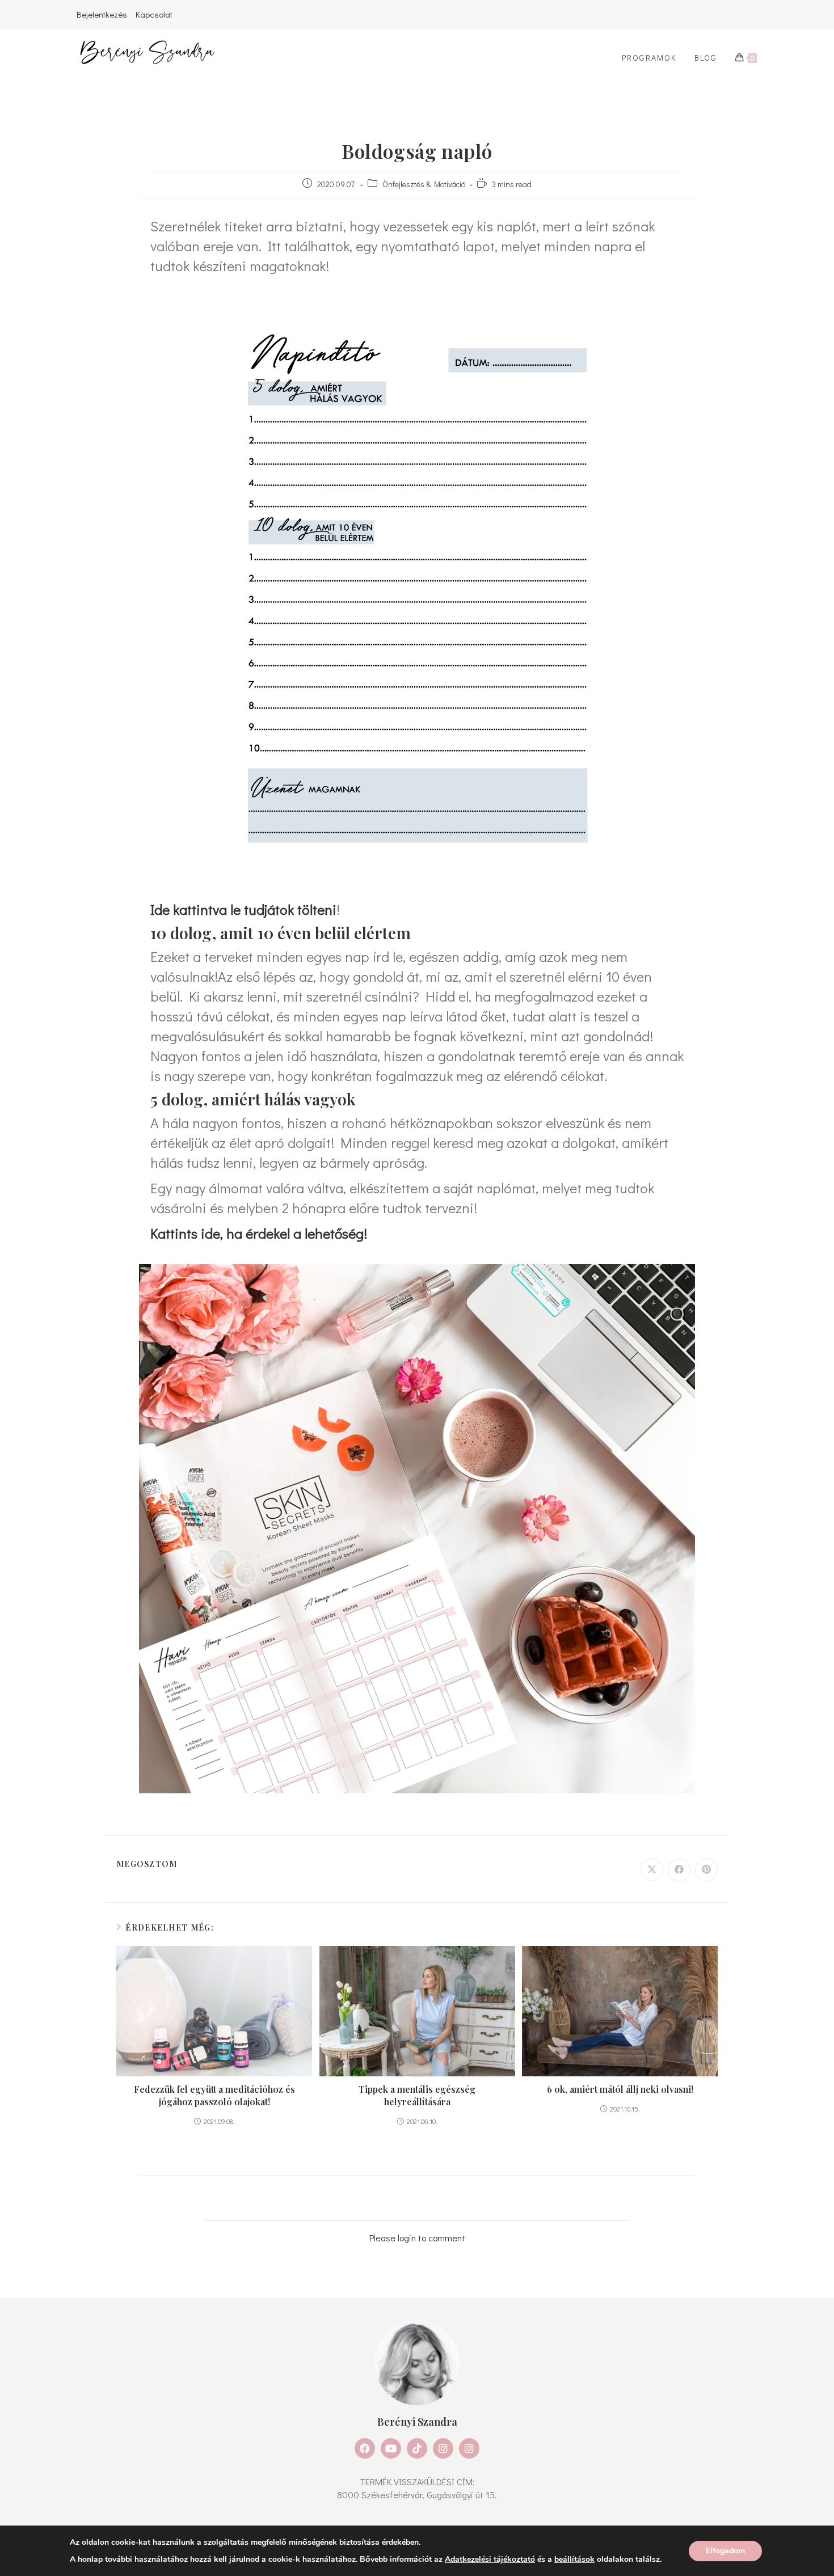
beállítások (574, 2559)
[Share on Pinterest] (706, 1870)
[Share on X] (652, 1870)
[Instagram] (443, 2448)
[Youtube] (391, 2448)
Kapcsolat (154, 14)
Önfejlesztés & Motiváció (424, 184)
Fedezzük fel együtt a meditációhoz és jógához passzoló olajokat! (214, 2095)
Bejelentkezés (102, 14)
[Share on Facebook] (679, 1870)
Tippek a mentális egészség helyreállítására (417, 2095)
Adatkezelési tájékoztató (490, 2559)
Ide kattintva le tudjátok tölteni (243, 909)
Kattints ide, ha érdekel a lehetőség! (259, 1233)
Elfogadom (725, 2550)
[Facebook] (365, 2448)
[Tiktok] (417, 2448)
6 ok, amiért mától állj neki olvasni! (620, 2089)
